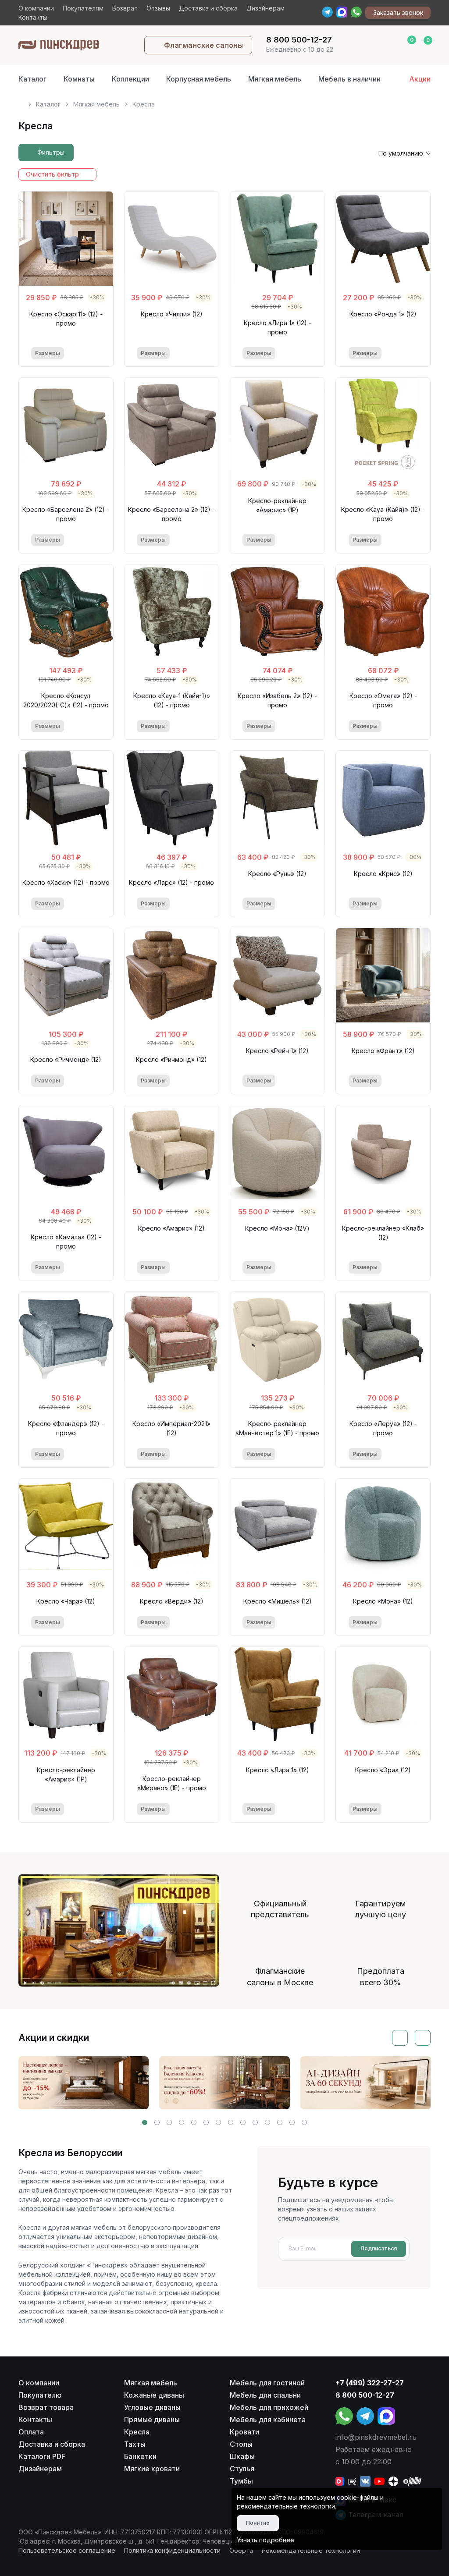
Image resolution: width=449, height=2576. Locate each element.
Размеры (48, 353)
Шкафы (242, 2456)
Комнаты (79, 79)
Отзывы (158, 8)
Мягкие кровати (152, 2469)
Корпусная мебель (199, 79)
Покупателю (40, 2395)
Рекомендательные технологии (311, 2550)
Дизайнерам (265, 8)
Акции (420, 79)
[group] (84, 2083)
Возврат (125, 8)
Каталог (32, 79)
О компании (36, 8)
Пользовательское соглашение (67, 2550)
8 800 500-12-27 (365, 2395)
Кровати (244, 2432)
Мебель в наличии (349, 79)
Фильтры (51, 152)
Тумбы (241, 2481)
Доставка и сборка (208, 8)
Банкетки (140, 2456)
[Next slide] (423, 2038)
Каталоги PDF (42, 2456)
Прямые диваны (152, 2420)
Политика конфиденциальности (172, 2550)
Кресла (137, 2432)
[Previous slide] (400, 2038)
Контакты (33, 17)
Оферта (241, 2550)
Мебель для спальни (265, 2395)
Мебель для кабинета (268, 2420)
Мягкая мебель (275, 79)
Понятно (258, 2523)
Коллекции (130, 79)
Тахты (135, 2444)
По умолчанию (401, 153)
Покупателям (83, 8)
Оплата (31, 2432)
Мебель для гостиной (267, 2383)
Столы (241, 2444)
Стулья (242, 2469)
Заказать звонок (398, 12)
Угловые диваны (152, 2407)
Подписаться (379, 2248)
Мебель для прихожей (269, 2407)
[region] (225, 101)
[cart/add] (95, 353)
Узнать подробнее (265, 2540)
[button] (145, 2122)
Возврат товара (46, 2407)
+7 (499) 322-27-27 (370, 2383)
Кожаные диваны (154, 2395)
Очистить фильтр (52, 174)
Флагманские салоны (203, 45)
